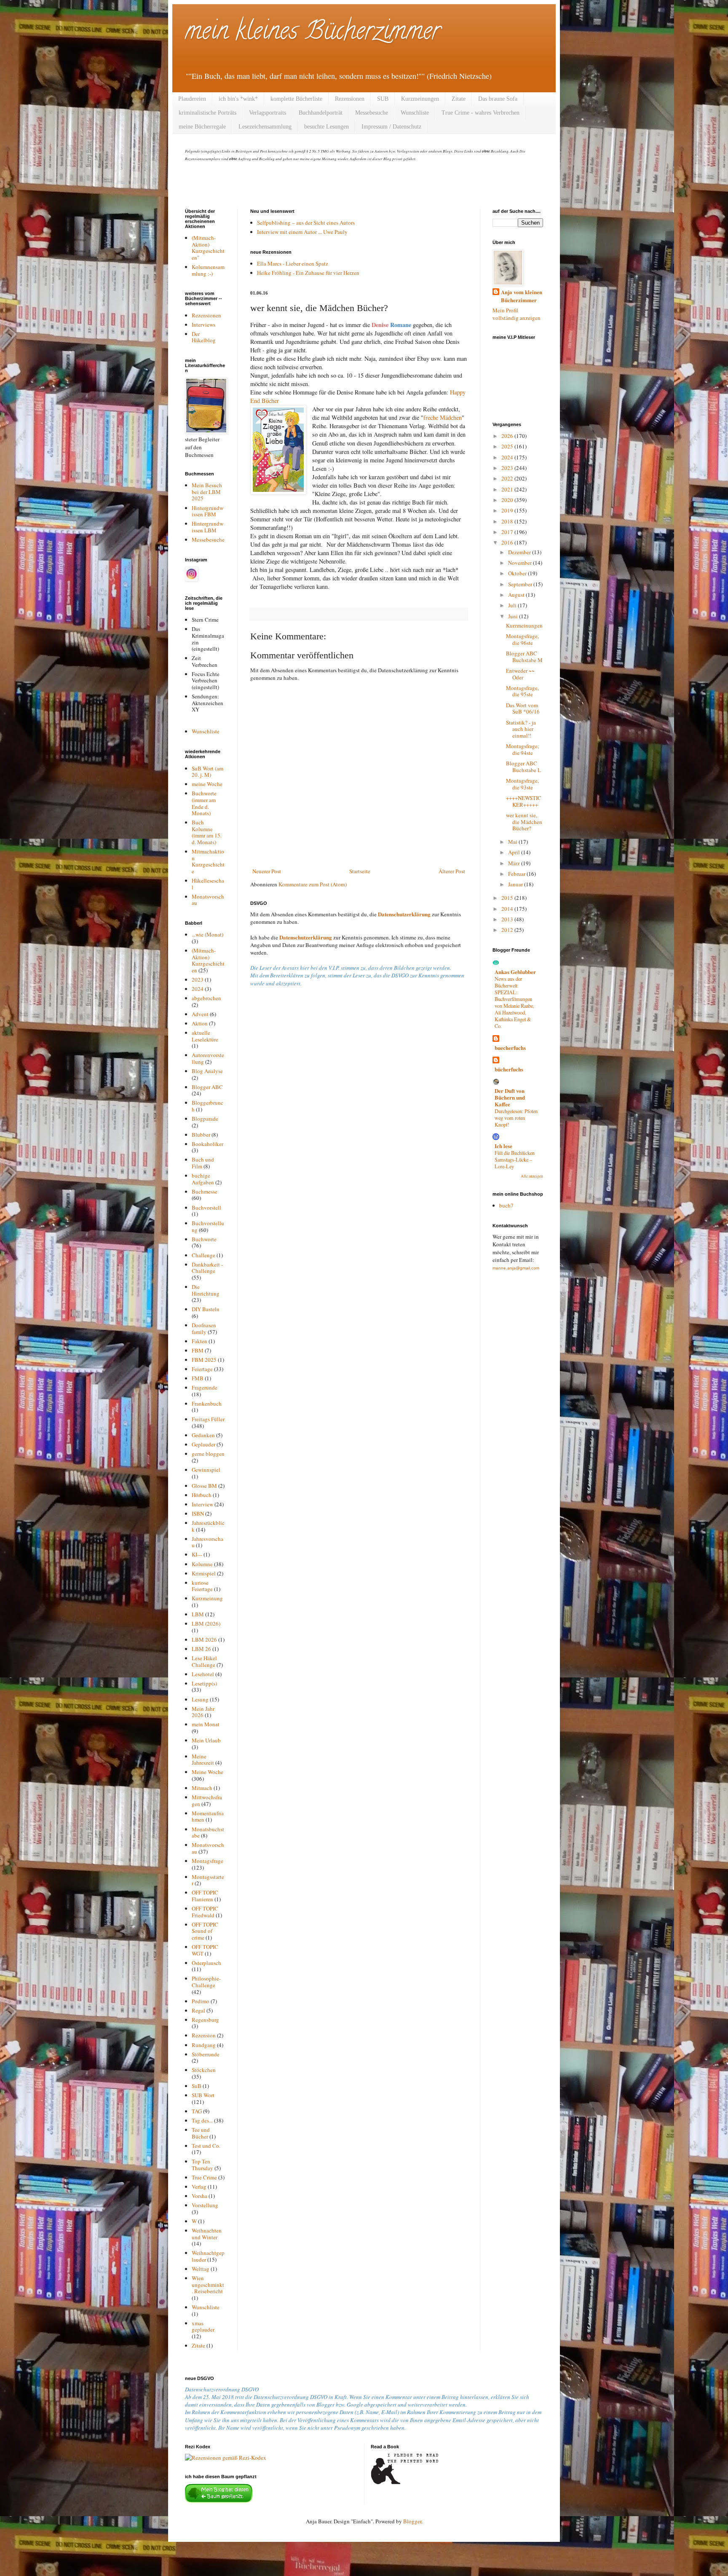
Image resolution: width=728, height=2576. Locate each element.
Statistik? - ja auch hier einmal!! (521, 729)
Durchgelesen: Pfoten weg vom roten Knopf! (516, 1118)
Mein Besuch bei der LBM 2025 (207, 492)
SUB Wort (203, 2095)
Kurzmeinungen (420, 99)
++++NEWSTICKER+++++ (524, 801)
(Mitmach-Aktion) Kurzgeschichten (208, 960)
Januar (516, 884)
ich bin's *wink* (238, 99)
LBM (198, 1614)
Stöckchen (204, 2070)
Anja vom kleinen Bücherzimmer (522, 296)
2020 (508, 500)
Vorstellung (205, 2205)
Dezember (520, 552)
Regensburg (205, 2020)
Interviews (203, 325)
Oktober (518, 573)
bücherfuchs (509, 1069)
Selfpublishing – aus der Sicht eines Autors (306, 223)
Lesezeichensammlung (265, 127)
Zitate (459, 99)
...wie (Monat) (207, 934)
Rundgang (204, 2045)
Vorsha (199, 2196)
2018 (508, 521)
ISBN (198, 1513)
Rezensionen (350, 99)
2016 (508, 542)
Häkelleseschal (208, 884)
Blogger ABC (207, 1087)
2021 (508, 489)
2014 (508, 909)
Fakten (199, 1341)
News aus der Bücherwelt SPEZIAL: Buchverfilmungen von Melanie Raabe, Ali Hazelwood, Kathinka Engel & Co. (514, 1002)
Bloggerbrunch (207, 1106)
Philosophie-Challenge (206, 1982)
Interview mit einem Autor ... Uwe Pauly (302, 232)
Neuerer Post (267, 871)
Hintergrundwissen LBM (207, 527)
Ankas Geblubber (515, 972)
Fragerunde (205, 1387)
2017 (508, 532)
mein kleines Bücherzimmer (313, 33)
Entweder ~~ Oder (520, 674)
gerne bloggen (208, 1454)
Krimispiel (204, 1573)
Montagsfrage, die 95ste (522, 691)
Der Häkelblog (204, 337)
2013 (508, 919)
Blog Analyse (207, 1071)
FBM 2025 (204, 1360)
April (515, 852)
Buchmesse (205, 1191)
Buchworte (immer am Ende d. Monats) (204, 803)
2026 (508, 436)
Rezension (204, 2035)
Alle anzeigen (532, 1176)
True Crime (204, 2177)
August (517, 595)
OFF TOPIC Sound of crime (205, 1931)
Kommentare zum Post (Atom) (313, 884)
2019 (508, 510)
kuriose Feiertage (202, 1586)
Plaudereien (192, 99)
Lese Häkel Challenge (204, 1661)
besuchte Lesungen (327, 127)
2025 (508, 446)
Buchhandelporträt (321, 113)
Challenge (203, 1255)
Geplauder (203, 1444)
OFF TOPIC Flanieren (205, 1896)
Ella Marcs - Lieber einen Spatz (293, 263)
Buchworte (204, 1239)
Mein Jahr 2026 (203, 1712)
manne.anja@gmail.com (516, 1268)
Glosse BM (204, 1486)
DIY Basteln (206, 1309)
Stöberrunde (206, 2054)
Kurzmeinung (207, 1598)
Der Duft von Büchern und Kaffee (510, 1097)
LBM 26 (201, 1649)
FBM (198, 1350)
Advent (200, 1014)
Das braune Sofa (498, 99)
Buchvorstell (206, 1207)
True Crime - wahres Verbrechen (480, 113)
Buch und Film (203, 1163)
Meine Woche (207, 1772)
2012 (508, 930)
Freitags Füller (208, 1419)
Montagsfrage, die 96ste (522, 639)
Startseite (360, 871)
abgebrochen (206, 998)
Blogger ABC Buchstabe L (523, 767)
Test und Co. (206, 2146)
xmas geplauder (203, 2326)
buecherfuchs (510, 1048)
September (521, 584)
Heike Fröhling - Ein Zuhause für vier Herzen (308, 273)
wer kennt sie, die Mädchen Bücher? (524, 822)
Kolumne (202, 1564)
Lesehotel (203, 1674)
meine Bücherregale (202, 127)
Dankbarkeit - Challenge (207, 1268)
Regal (198, 2010)
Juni (514, 616)
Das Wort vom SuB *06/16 (523, 708)
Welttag (201, 2269)
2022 (508, 478)
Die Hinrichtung (206, 1290)
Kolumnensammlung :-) (208, 270)
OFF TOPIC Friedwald (205, 1912)
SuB (197, 2086)
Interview (202, 1504)
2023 (198, 979)
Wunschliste (415, 113)
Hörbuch (202, 1495)
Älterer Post (452, 871)
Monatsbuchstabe (208, 1833)
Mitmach (202, 1788)
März (515, 863)
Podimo (201, 2001)
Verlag (199, 2187)
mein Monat (206, 1724)
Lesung (200, 1699)
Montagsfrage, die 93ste (522, 784)
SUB (383, 99)
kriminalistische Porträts (207, 113)
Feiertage (202, 1369)
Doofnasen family (204, 1328)
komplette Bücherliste (296, 99)
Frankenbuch (207, 1403)
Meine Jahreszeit (203, 1760)
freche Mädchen (443, 417)
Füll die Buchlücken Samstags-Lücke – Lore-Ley (515, 1159)
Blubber (201, 1135)
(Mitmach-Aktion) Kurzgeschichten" (208, 248)
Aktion (200, 1023)
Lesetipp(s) (204, 1683)
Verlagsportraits (268, 113)
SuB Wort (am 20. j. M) (207, 772)
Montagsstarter (208, 1880)
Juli (513, 605)
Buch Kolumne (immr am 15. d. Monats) (207, 832)
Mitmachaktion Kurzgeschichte (208, 861)
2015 (508, 898)
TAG (197, 2111)
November (521, 563)
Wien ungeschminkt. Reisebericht (208, 2285)
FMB (198, 1378)
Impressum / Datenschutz (391, 127)
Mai (513, 842)
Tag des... (202, 2120)
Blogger (412, 2521)
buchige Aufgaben (203, 1179)
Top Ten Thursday (202, 2165)
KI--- (197, 1554)
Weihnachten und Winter (207, 2234)
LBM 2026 (204, 1640)
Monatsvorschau (208, 900)
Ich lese (503, 1146)
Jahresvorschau (207, 1542)
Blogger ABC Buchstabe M (524, 657)
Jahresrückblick (208, 1526)
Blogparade (205, 1119)
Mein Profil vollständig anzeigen (517, 314)
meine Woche (207, 784)
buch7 (506, 1205)
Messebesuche (372, 113)
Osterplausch (206, 1963)
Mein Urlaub (206, 1740)
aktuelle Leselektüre (205, 1036)
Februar (517, 874)
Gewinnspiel (206, 1470)
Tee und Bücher (201, 2133)
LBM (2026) (206, 1623)
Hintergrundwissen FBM (207, 511)
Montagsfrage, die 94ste (522, 749)
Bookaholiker (207, 1144)
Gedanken (203, 1435)
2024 (198, 989)
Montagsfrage (207, 1861)
